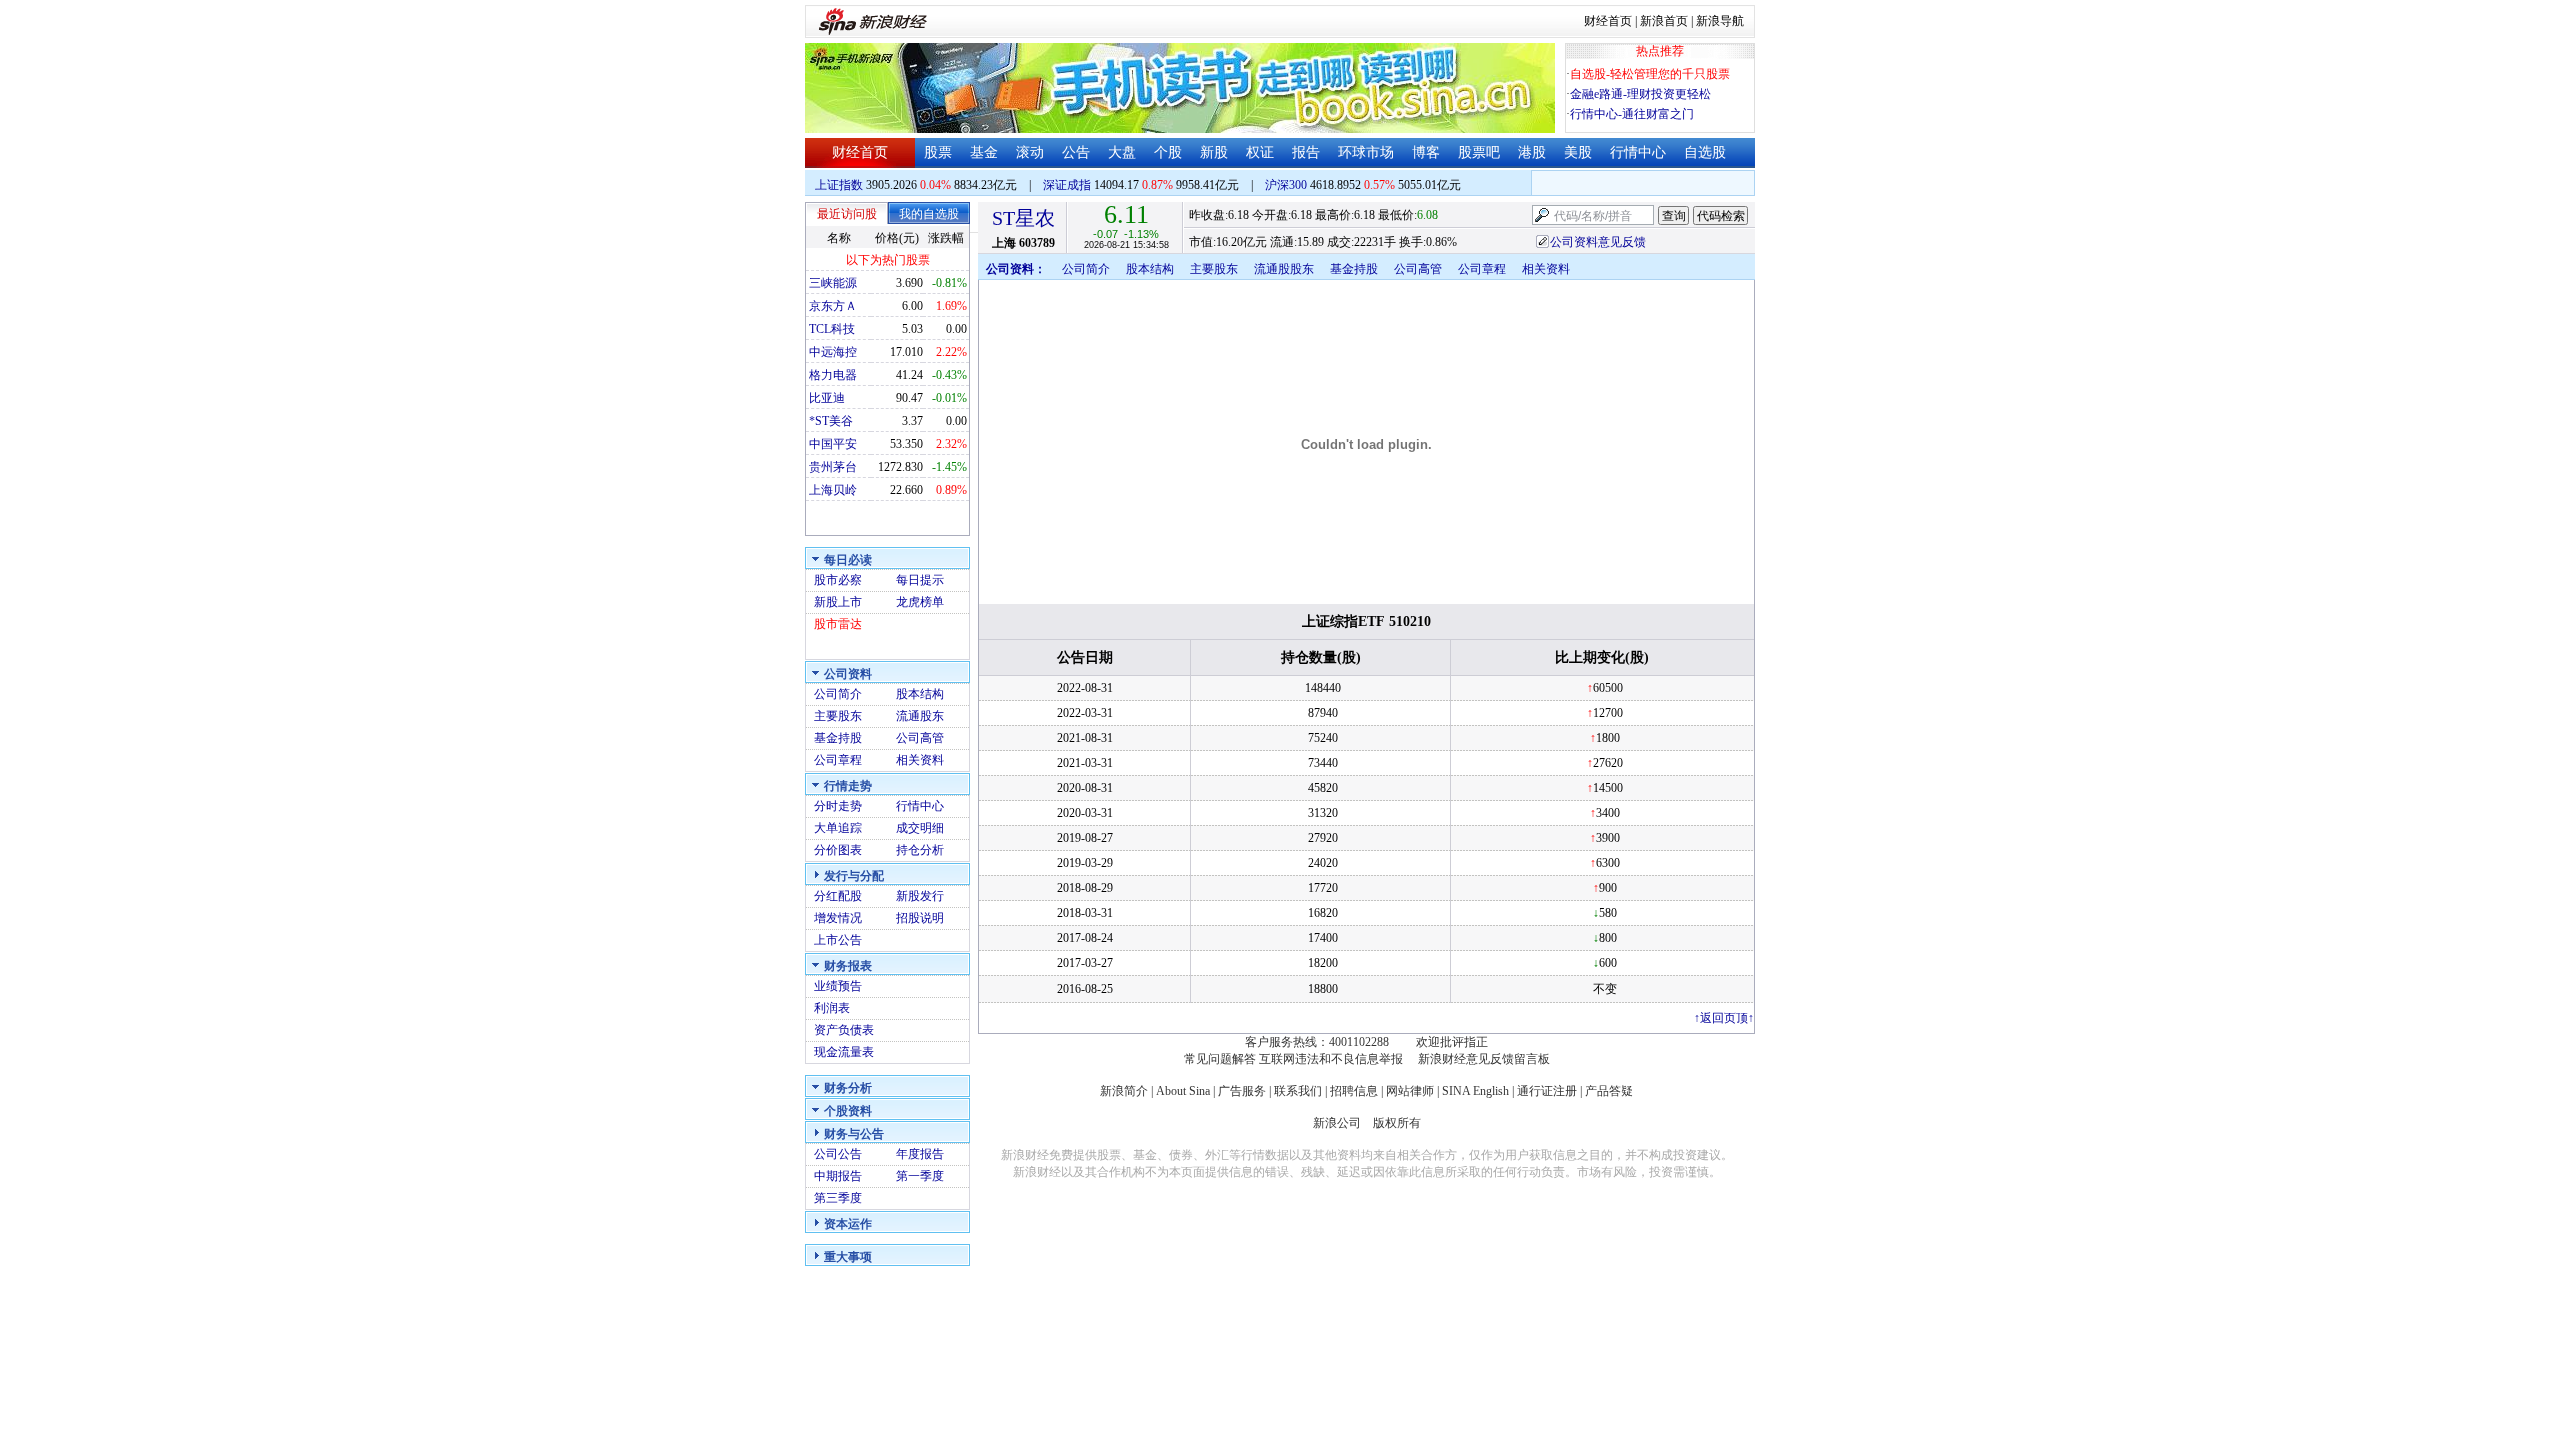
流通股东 (920, 716)
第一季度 (920, 1176)
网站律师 (1410, 1091)
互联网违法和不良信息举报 (1331, 1059)
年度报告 (920, 1154)
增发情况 (838, 918)
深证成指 (1067, 185)
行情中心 (1638, 152)
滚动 (1030, 152)
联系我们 (1298, 1091)
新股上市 (838, 602)
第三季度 (838, 1198)
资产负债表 (844, 1030)
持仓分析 (920, 850)
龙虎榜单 (920, 602)
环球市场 (1366, 152)
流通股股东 (1284, 269)
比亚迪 (827, 398)
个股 (1168, 152)
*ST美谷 (831, 421)
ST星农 (1023, 218)
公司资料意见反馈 (1598, 242)
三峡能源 (833, 283)
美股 (1578, 152)
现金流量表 (844, 1052)
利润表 (832, 1008)
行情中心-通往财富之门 (1632, 114)
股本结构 (920, 694)
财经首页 (1608, 21)
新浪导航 (1720, 21)
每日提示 (920, 580)
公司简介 (838, 694)
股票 (938, 152)
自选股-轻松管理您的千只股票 (1650, 74)
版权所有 (1397, 1123)
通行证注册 (1547, 1091)
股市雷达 (838, 624)
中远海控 (833, 352)
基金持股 (838, 738)
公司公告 (838, 1154)
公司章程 (838, 760)
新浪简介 (1124, 1091)
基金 (984, 152)
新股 (1214, 152)
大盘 (1122, 152)
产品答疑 (1609, 1091)
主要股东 (838, 716)
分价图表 (838, 850)
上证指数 (839, 185)
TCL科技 (832, 329)
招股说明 (920, 918)
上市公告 (838, 940)
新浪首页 (1664, 21)
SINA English (1475, 1091)
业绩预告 (838, 986)
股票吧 (1479, 152)
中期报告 (838, 1176)
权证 (1260, 152)
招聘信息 (1354, 1091)
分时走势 (838, 806)
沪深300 (1286, 185)
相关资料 (920, 760)
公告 (1076, 152)
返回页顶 (1724, 1018)
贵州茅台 (833, 467)
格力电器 (833, 375)
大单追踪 (838, 828)
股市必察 (838, 580)
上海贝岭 (833, 490)
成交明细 (920, 828)
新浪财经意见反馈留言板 (1484, 1059)
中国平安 (833, 444)
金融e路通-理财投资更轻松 (1640, 94)
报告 (1306, 152)
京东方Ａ (833, 306)
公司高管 (920, 738)
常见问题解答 (1220, 1059)
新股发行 (920, 896)
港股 (1532, 152)
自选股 (1705, 152)
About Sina (1183, 1091)
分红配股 (838, 896)
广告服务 (1242, 1091)
